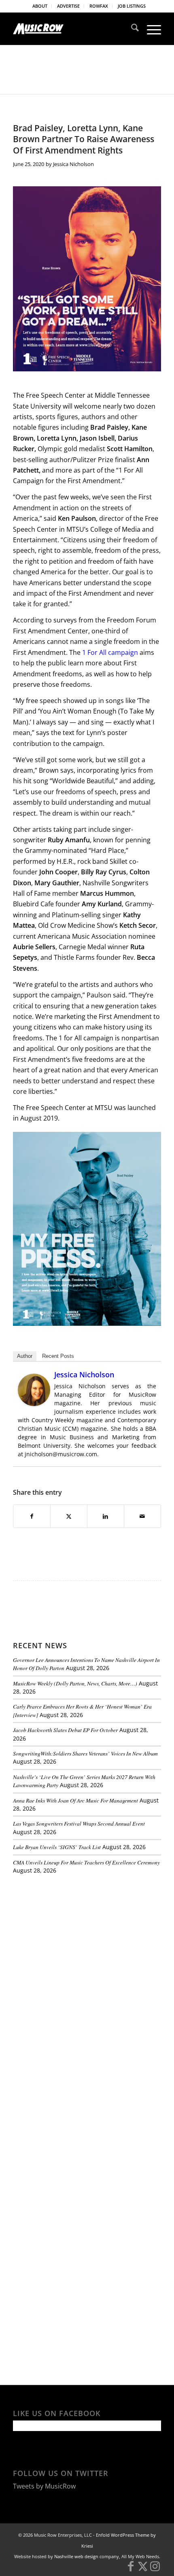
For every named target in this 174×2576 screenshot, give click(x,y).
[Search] (131, 29)
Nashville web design (76, 2556)
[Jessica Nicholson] (34, 1404)
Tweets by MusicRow (44, 2486)
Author (25, 1356)
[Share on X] (69, 1516)
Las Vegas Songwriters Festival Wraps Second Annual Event (79, 1823)
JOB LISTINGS (132, 6)
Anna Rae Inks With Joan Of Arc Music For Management (75, 1800)
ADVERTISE (68, 6)
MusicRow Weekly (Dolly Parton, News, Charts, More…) (75, 1683)
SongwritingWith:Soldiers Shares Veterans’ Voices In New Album (85, 1753)
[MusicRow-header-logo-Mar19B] (72, 29)
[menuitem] (40, 6)
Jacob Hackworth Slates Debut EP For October (65, 1730)
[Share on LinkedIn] (106, 1516)
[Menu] (150, 29)
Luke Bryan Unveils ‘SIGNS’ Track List (57, 1847)
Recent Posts (58, 1356)
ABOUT (40, 6)
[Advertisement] (74, 1937)
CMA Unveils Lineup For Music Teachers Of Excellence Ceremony (86, 1862)
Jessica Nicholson (73, 164)
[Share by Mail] (142, 1516)
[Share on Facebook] (32, 1516)
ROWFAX (99, 6)
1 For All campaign (111, 652)
